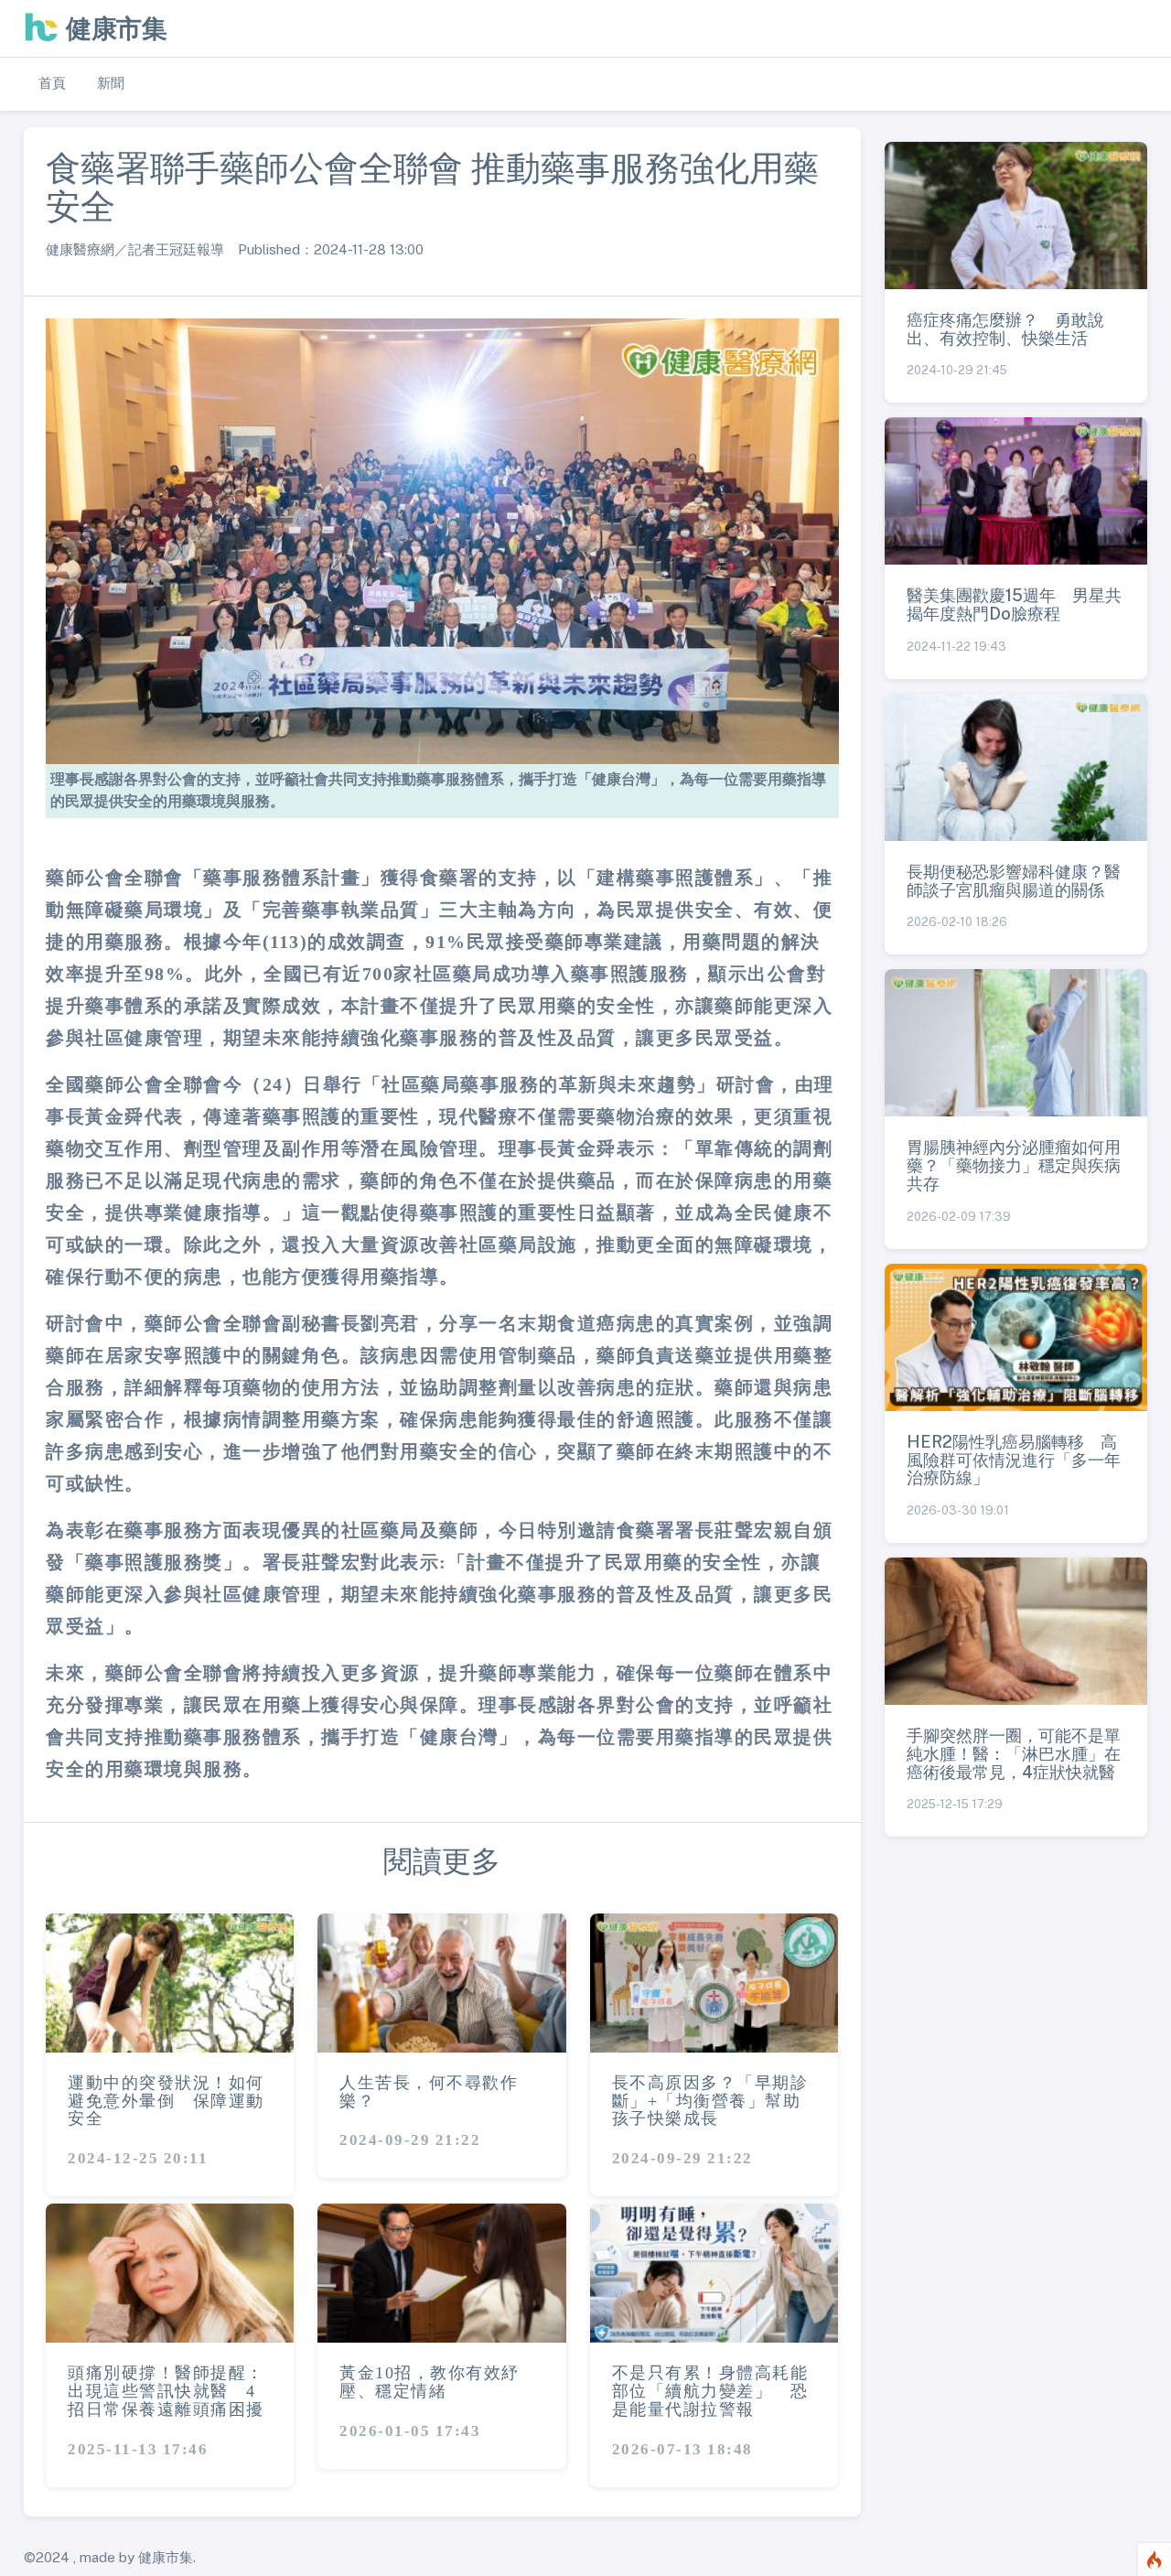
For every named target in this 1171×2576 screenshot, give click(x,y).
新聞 (111, 83)
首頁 (52, 83)
